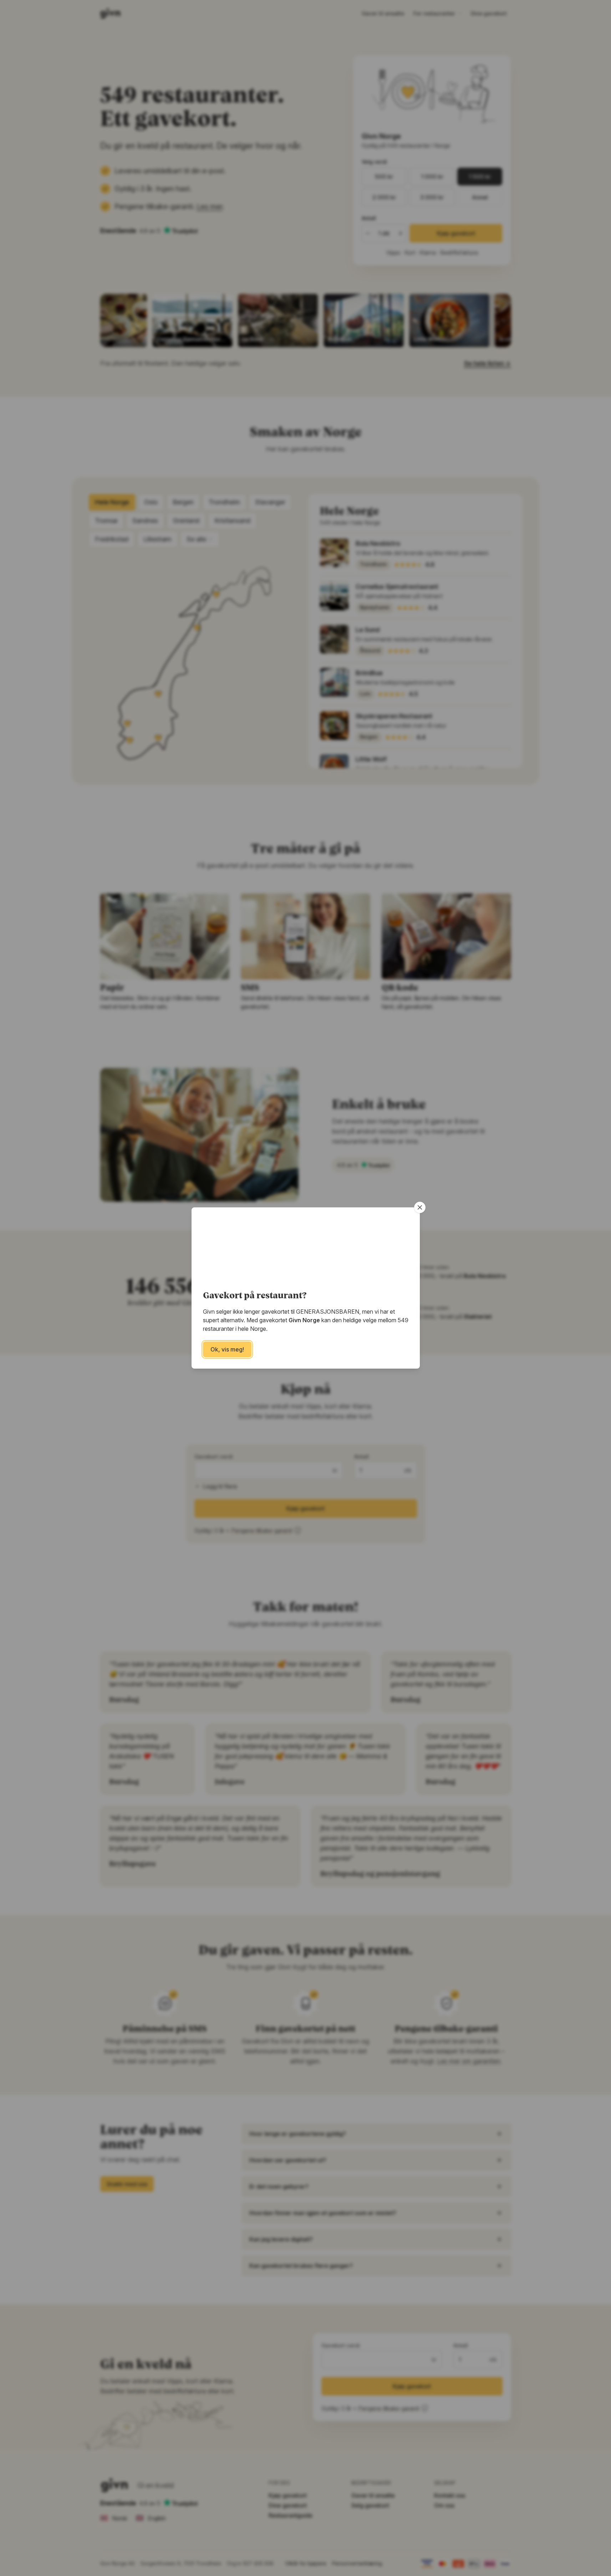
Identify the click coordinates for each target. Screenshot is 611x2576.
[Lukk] (420, 1207)
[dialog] (305, 1288)
